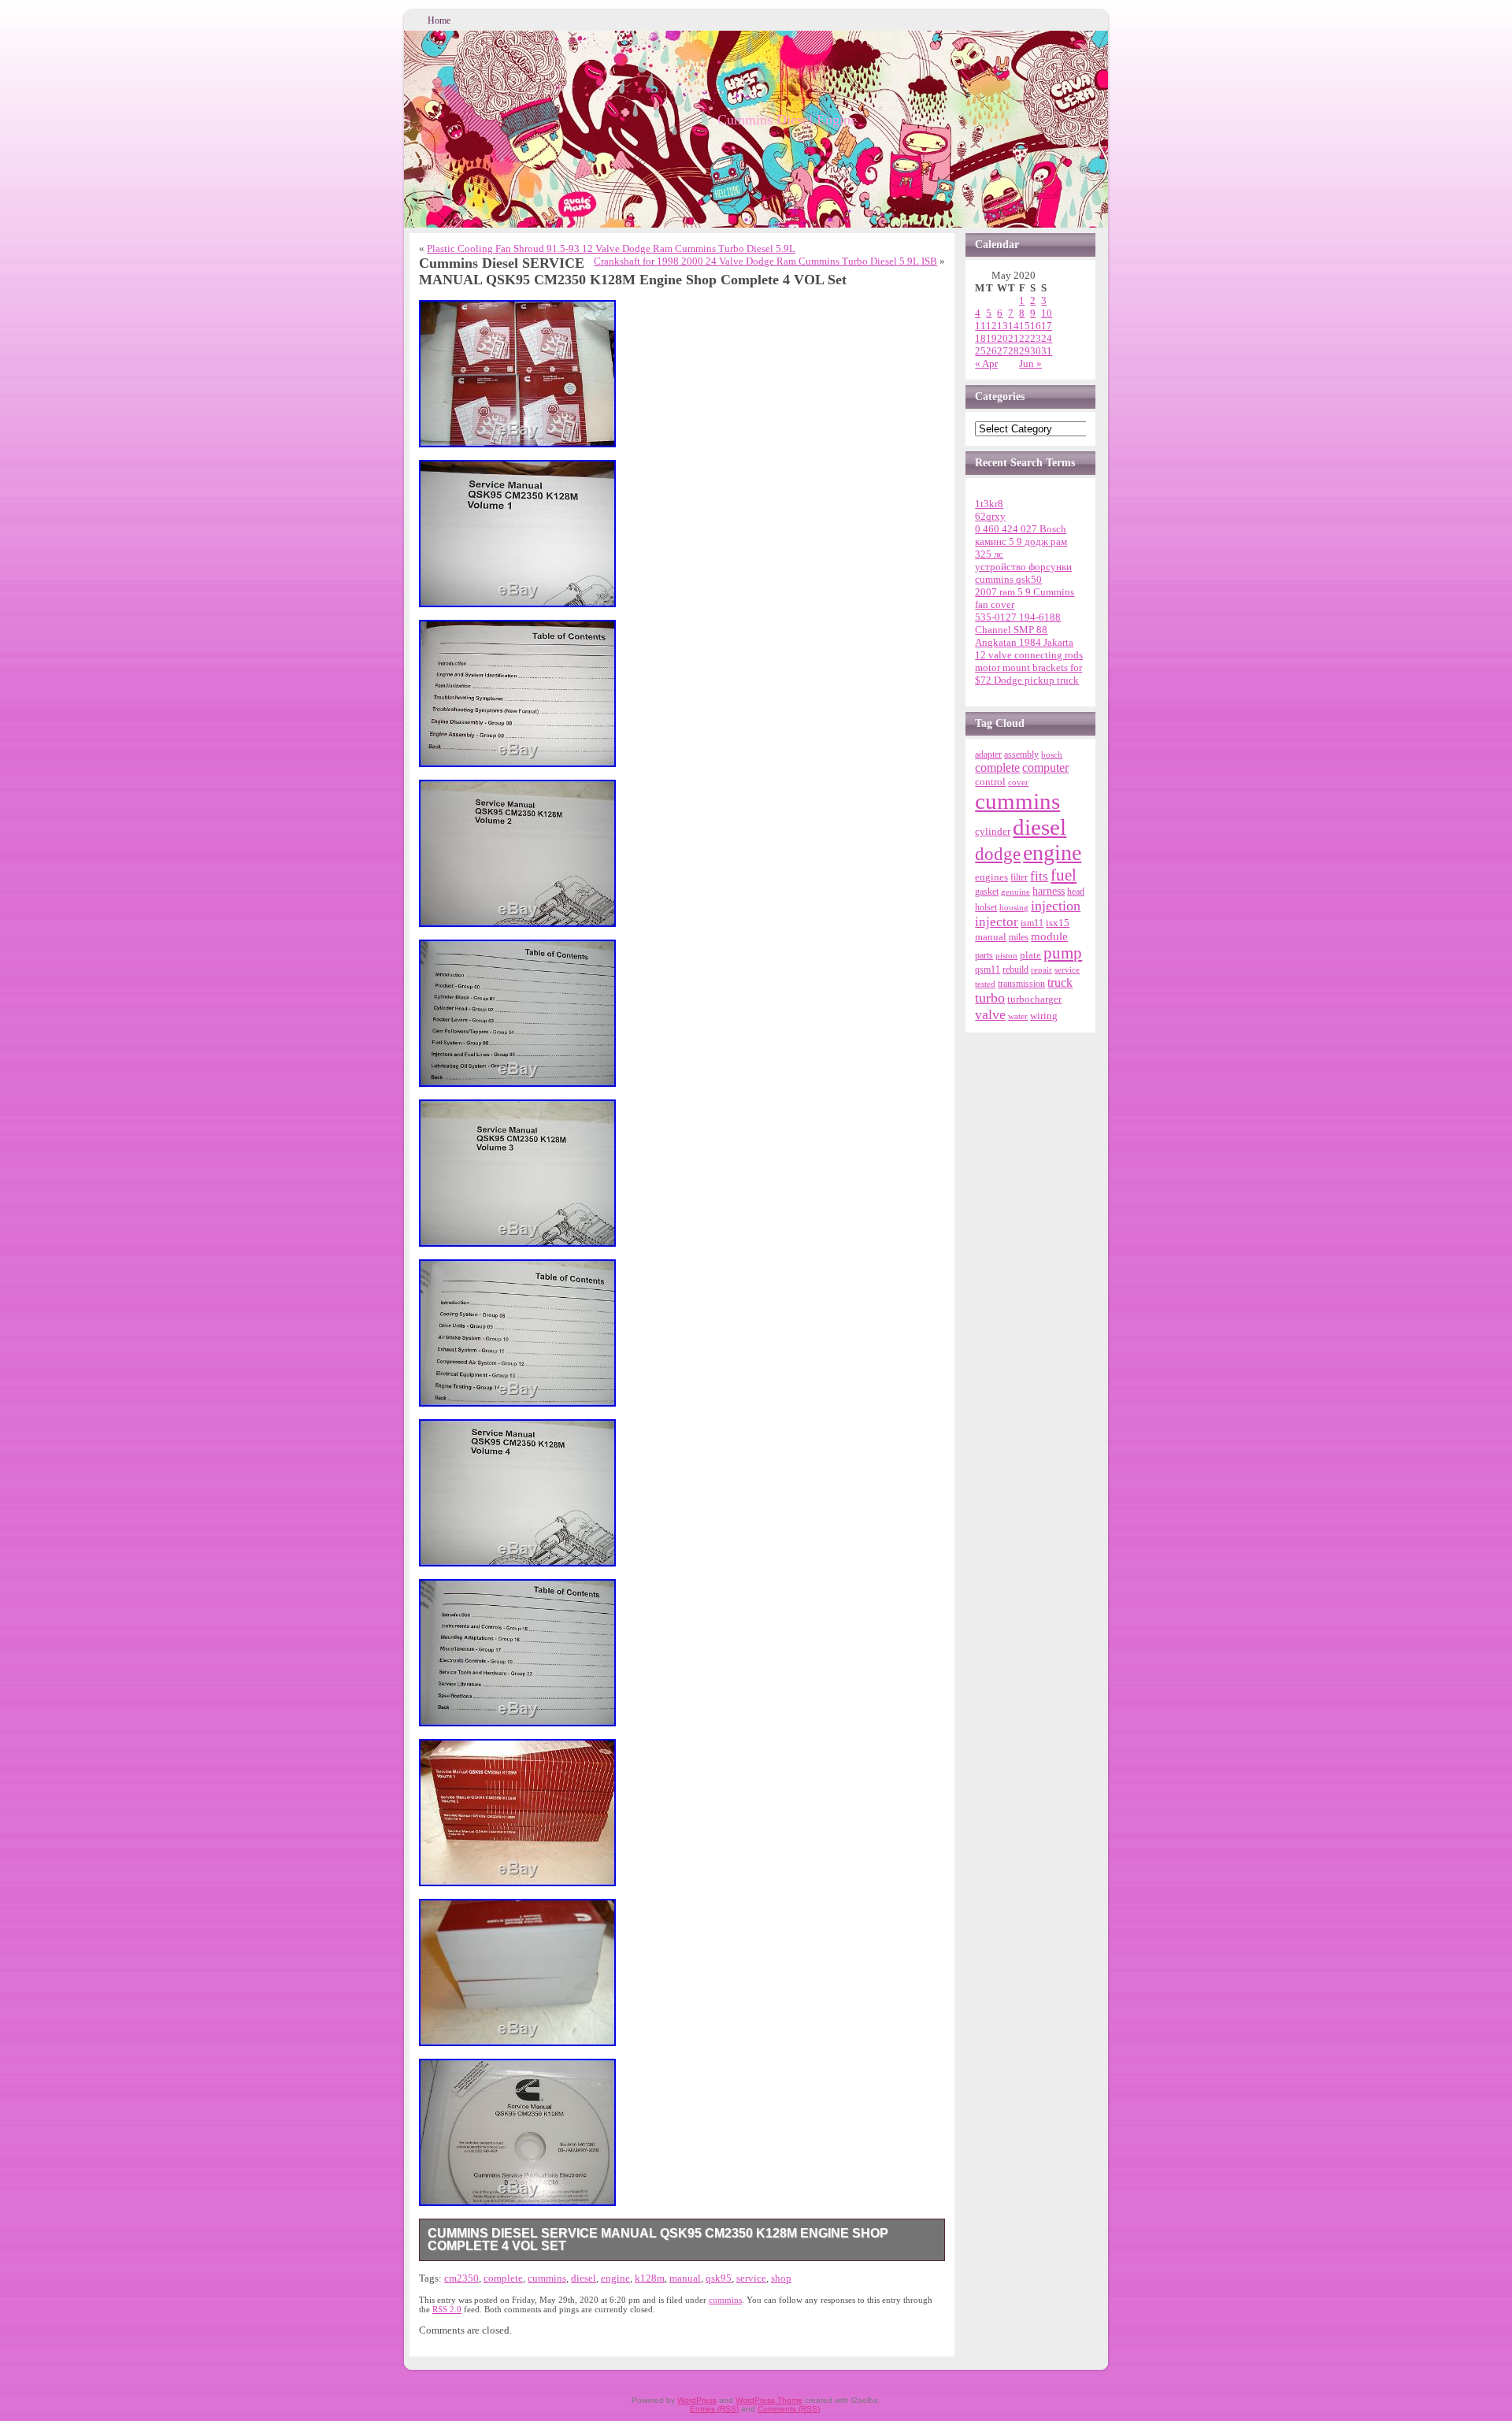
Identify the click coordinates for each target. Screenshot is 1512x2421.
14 (1014, 326)
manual (685, 2278)
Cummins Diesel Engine (787, 120)
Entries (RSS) (714, 2409)
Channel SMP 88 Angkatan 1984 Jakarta (1024, 636)
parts (984, 955)
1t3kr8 (989, 504)
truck (1060, 982)
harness (1049, 891)
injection (1056, 906)
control (990, 782)
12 (991, 326)
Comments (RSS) (789, 2409)
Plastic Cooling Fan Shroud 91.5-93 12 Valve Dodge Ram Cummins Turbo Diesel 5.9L (611, 248)
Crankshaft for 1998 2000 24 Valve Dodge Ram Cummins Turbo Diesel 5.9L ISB (765, 261)
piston (1006, 956)
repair (1041, 970)
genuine (1015, 892)
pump (1063, 953)
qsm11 (988, 970)
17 (1047, 326)
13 (1002, 326)
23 (1036, 338)
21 (1014, 338)
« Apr (986, 363)
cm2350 (461, 2278)
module (1049, 936)
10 (1047, 313)
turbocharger (1034, 999)
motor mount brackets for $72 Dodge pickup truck (1028, 674)
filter (1019, 877)
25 (980, 351)
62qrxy (990, 516)
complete (503, 2278)
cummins (547, 2278)
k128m (650, 2278)
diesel (584, 2278)
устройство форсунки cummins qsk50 (1023, 573)
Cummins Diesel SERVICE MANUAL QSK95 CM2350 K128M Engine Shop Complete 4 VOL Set (658, 2239)
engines (991, 877)
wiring (1044, 1016)
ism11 (1032, 923)
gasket (987, 892)
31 (1047, 351)
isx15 (1058, 923)
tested (985, 984)
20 (1002, 338)
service (751, 2278)
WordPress (697, 2400)
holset (986, 907)
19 (991, 338)
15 (1025, 326)
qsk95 (719, 2278)
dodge (998, 854)
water (1018, 1016)
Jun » (1030, 363)
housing (1014, 907)
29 (1025, 351)
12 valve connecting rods (1029, 655)
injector (997, 922)
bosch (1052, 754)
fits (1039, 876)
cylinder (993, 832)
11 (980, 326)
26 (991, 351)
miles (1019, 937)
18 (980, 338)
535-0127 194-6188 (1018, 617)
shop (781, 2278)
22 (1025, 338)
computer (1045, 768)
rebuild (1015, 970)
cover (1018, 782)
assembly (1021, 754)
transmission (1021, 984)
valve (990, 1014)
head (1076, 892)
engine (615, 2278)
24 (1047, 338)
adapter (988, 754)
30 (1036, 351)
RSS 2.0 (447, 2309)
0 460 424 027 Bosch (1021, 529)
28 (1014, 351)
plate (1030, 955)
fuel (1064, 875)
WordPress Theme (769, 2400)
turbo (990, 998)
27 (1002, 351)
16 (1036, 326)
